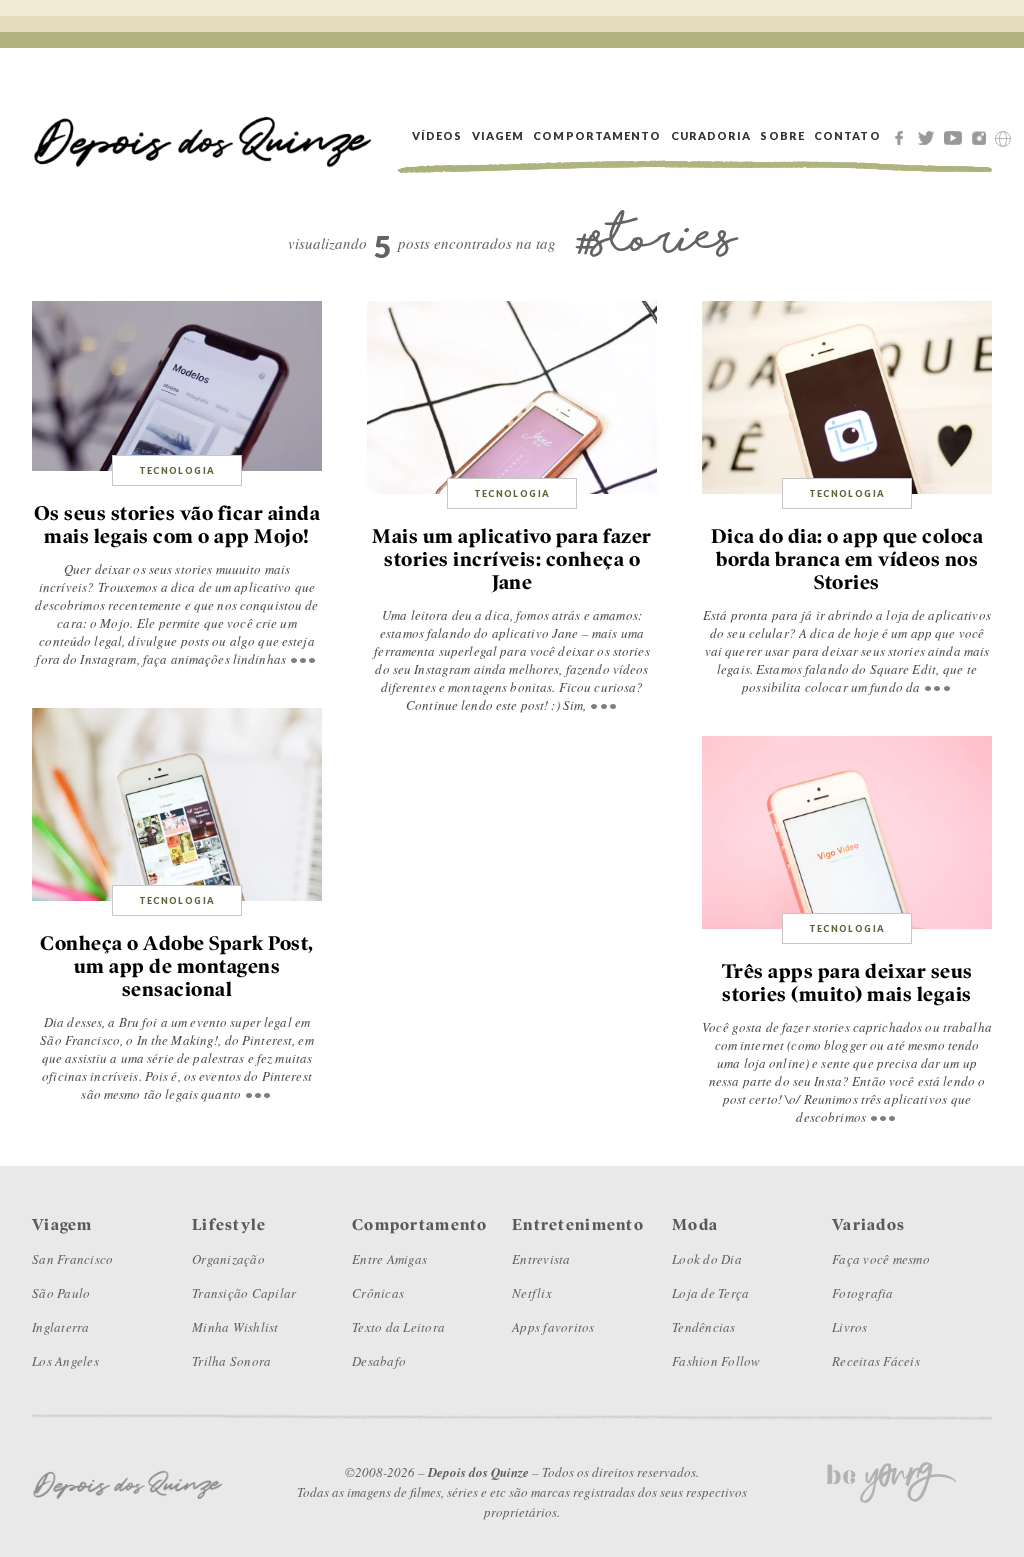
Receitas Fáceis (876, 1361)
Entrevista (541, 1259)
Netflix (532, 1293)
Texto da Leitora (398, 1327)
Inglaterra (61, 1327)
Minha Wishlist (235, 1327)
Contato (847, 135)
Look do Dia (707, 1259)
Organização (228, 1259)
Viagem (498, 135)
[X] (929, 136)
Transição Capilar (244, 1293)
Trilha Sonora (231, 1361)
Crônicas (378, 1293)
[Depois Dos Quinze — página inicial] (203, 135)
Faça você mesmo (881, 1259)
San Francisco (72, 1259)
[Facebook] (902, 136)
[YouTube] (956, 136)
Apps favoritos (553, 1327)
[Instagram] (983, 136)
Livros (850, 1327)
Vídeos (437, 135)
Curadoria (711, 135)
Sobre (782, 135)
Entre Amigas (389, 1259)
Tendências (704, 1327)
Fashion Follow (716, 1361)
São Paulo (61, 1293)
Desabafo (379, 1361)
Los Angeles (65, 1361)
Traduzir (1003, 139)
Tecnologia (177, 470)
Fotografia (863, 1293)
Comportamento (597, 135)
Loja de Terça (710, 1293)
